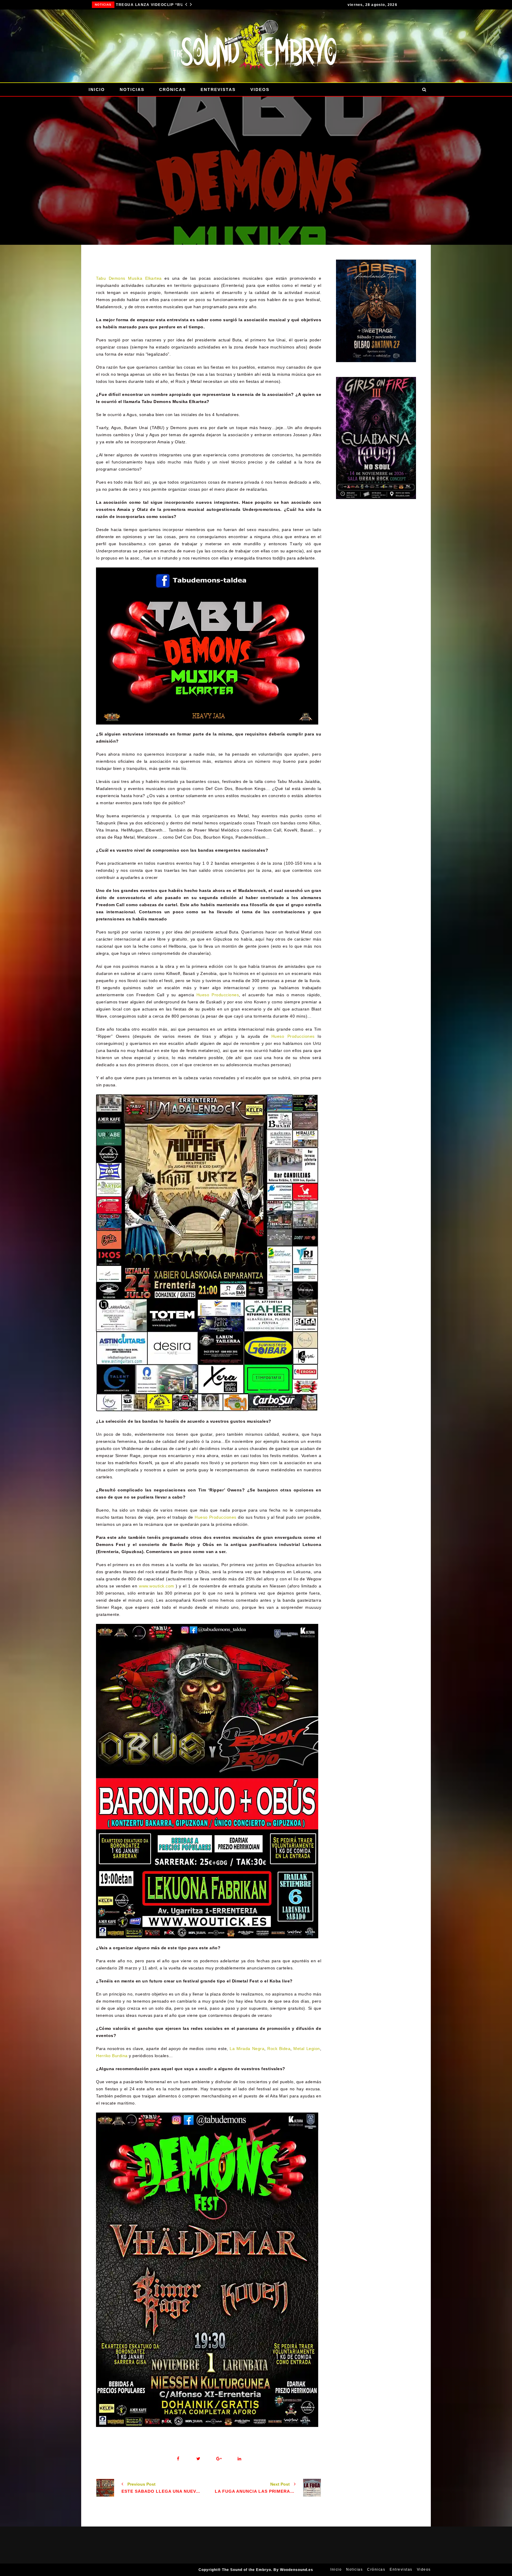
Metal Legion (307, 2049)
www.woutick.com (157, 1586)
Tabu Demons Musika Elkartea (129, 278)
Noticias (97, 5)
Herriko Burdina (112, 2056)
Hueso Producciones (218, 995)
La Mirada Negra (247, 2049)
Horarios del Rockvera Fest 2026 (146, 5)
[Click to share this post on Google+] (219, 2459)
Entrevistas (218, 89)
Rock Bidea (279, 2049)
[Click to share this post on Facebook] (178, 2459)
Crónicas (172, 89)
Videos (260, 89)
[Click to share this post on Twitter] (198, 2459)
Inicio (97, 89)
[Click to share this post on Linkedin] (239, 2459)
